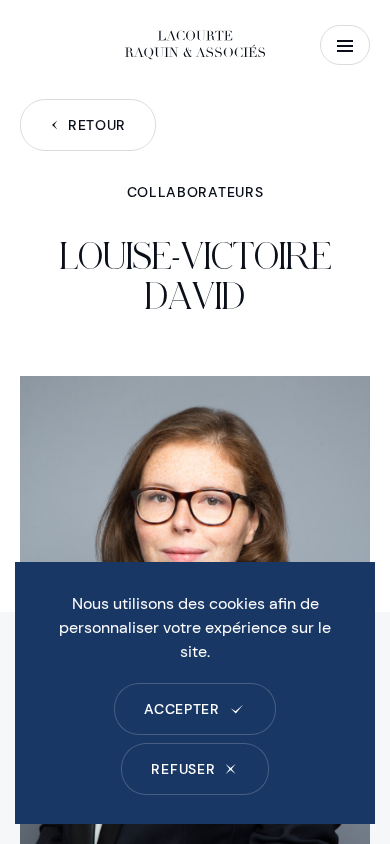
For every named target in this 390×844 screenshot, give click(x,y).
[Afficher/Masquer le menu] (345, 45)
